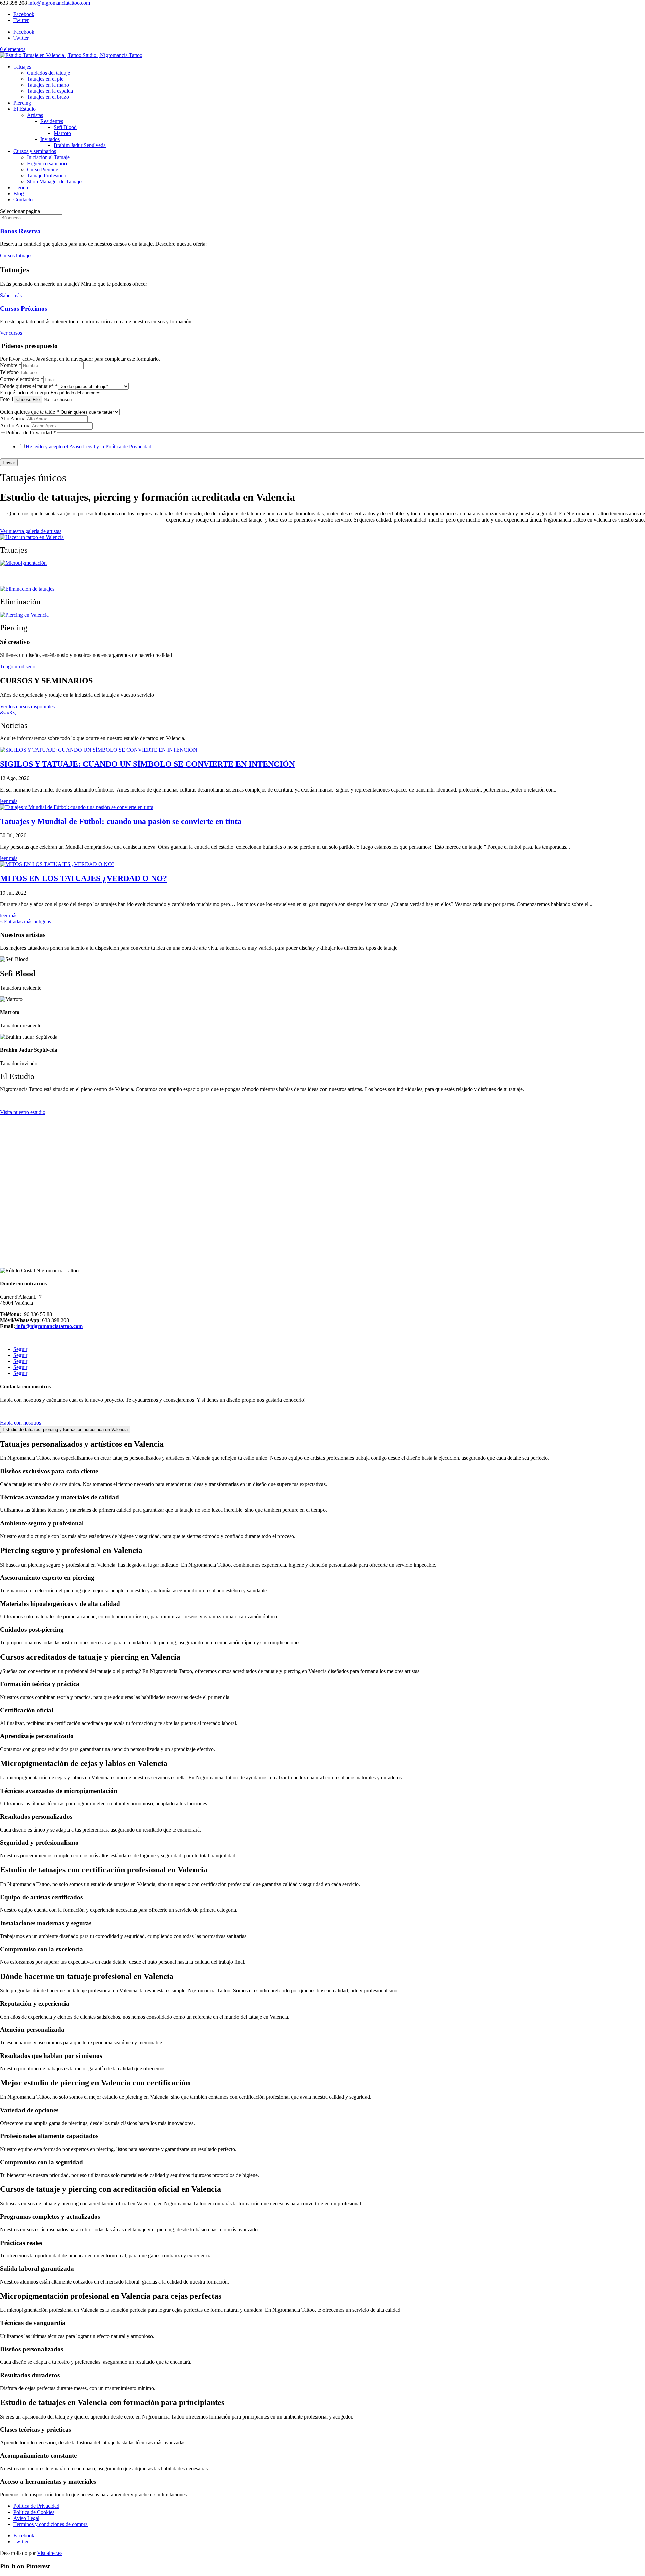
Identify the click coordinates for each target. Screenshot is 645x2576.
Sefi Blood (65, 127)
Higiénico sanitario (47, 163)
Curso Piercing (43, 169)
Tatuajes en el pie (45, 79)
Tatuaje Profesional (47, 175)
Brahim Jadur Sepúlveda (80, 145)
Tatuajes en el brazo (48, 97)
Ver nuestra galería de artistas (31, 531)
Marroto (62, 133)
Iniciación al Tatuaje (48, 157)
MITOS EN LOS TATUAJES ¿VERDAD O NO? (83, 878)
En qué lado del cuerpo (25, 392)
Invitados (50, 139)
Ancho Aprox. (15, 426)
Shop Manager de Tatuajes (55, 182)
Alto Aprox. (13, 419)
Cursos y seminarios (35, 151)
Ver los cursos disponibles (27, 706)
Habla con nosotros (20, 1423)
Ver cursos (11, 333)
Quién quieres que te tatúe (30, 412)
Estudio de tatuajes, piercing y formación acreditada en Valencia (65, 1429)
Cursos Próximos (24, 308)
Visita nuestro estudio (23, 1112)
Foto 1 (7, 399)
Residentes (52, 121)
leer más (9, 801)
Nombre (11, 365)
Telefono (9, 372)
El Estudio (25, 109)
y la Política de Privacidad (124, 446)
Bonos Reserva (20, 231)
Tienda (21, 188)
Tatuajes (22, 67)
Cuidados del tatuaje (48, 73)
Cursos (7, 255)
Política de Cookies (34, 2512)
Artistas (35, 115)
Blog (19, 194)
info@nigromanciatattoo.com (49, 1326)
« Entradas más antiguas (26, 922)
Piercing (22, 103)
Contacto (23, 200)
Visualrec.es (50, 2553)
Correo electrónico (22, 379)
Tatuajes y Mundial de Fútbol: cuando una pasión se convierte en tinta (121, 821)
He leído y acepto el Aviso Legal (60, 446)
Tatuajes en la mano (48, 85)
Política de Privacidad (36, 2506)
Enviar (9, 463)
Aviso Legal (26, 2518)
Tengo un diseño (18, 666)
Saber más (11, 295)
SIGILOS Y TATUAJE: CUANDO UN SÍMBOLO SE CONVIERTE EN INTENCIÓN (147, 764)
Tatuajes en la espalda (50, 91)
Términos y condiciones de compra (51, 2524)
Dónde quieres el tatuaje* (29, 386)
